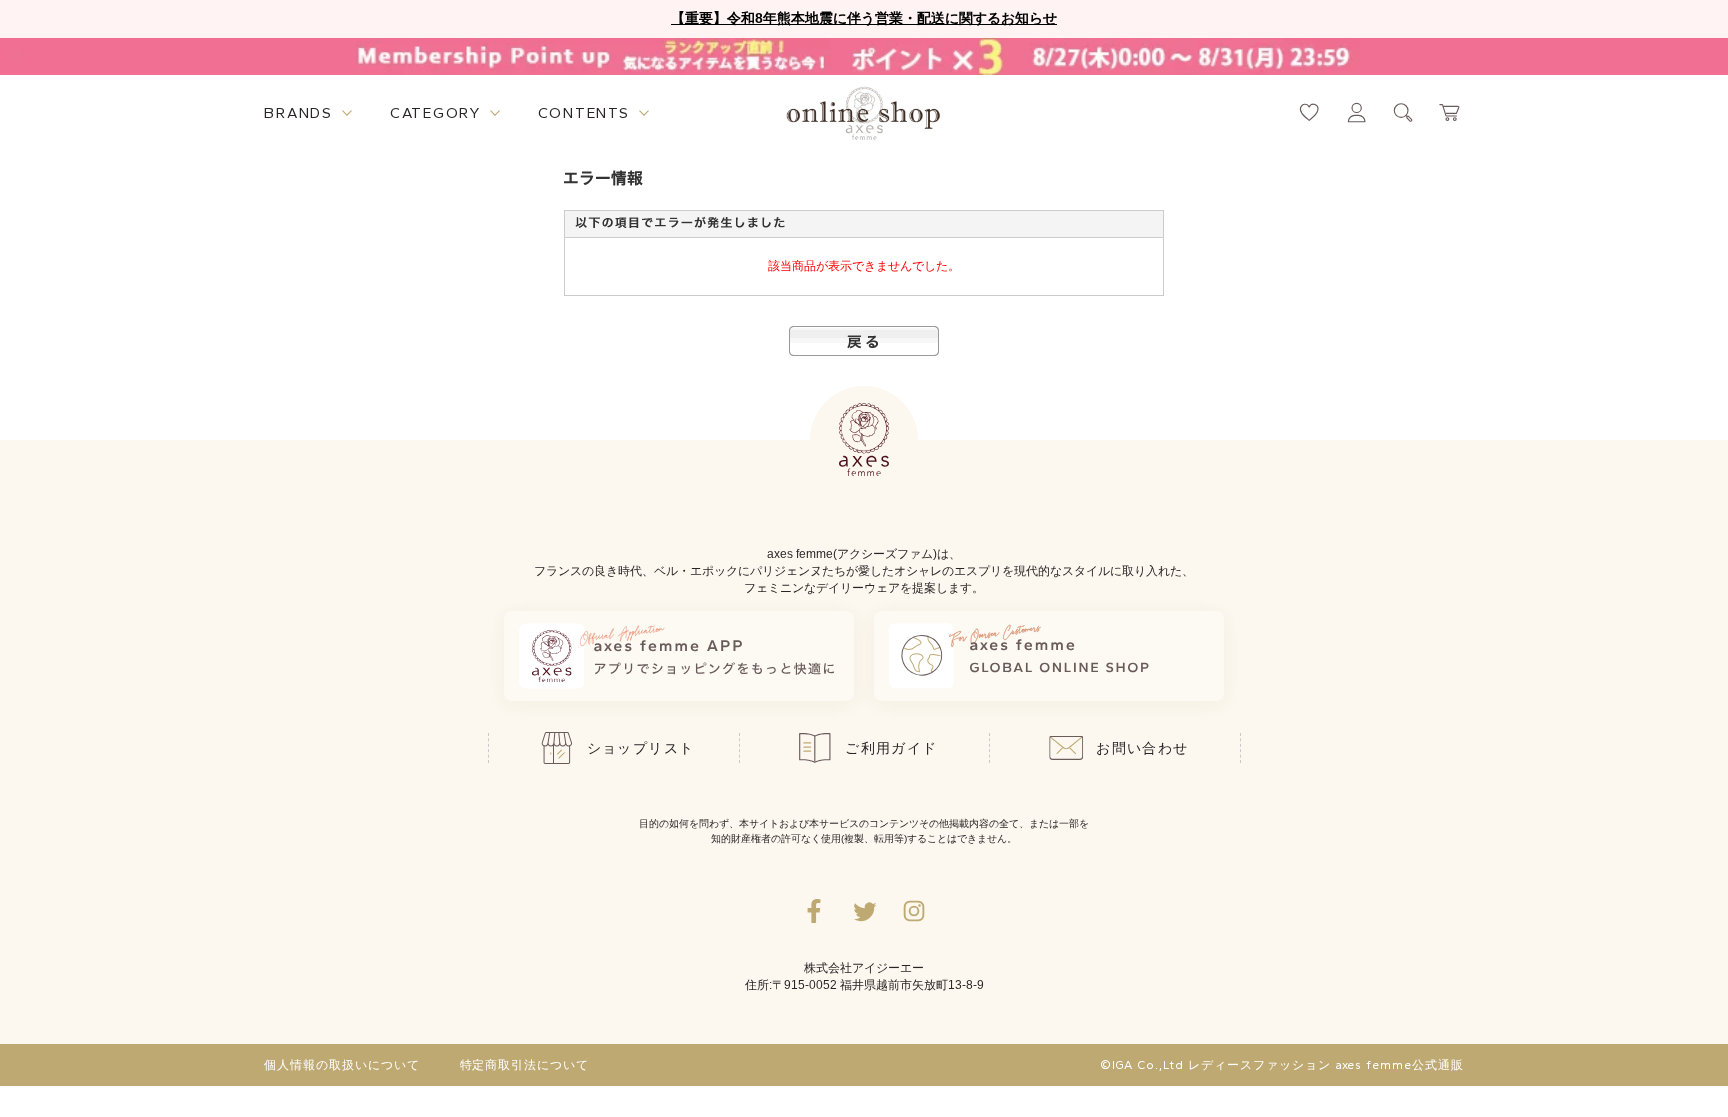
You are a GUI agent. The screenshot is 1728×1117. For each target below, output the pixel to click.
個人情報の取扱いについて (342, 1065)
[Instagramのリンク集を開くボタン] (914, 911)
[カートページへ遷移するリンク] (1450, 112)
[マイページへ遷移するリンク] (1356, 112)
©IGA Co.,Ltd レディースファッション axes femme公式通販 (1282, 1065)
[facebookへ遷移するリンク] (814, 911)
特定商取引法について (525, 1065)
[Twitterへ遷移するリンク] (864, 911)
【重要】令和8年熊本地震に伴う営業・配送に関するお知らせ (864, 18)
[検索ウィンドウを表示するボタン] (1403, 112)
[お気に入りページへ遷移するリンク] (1309, 112)
